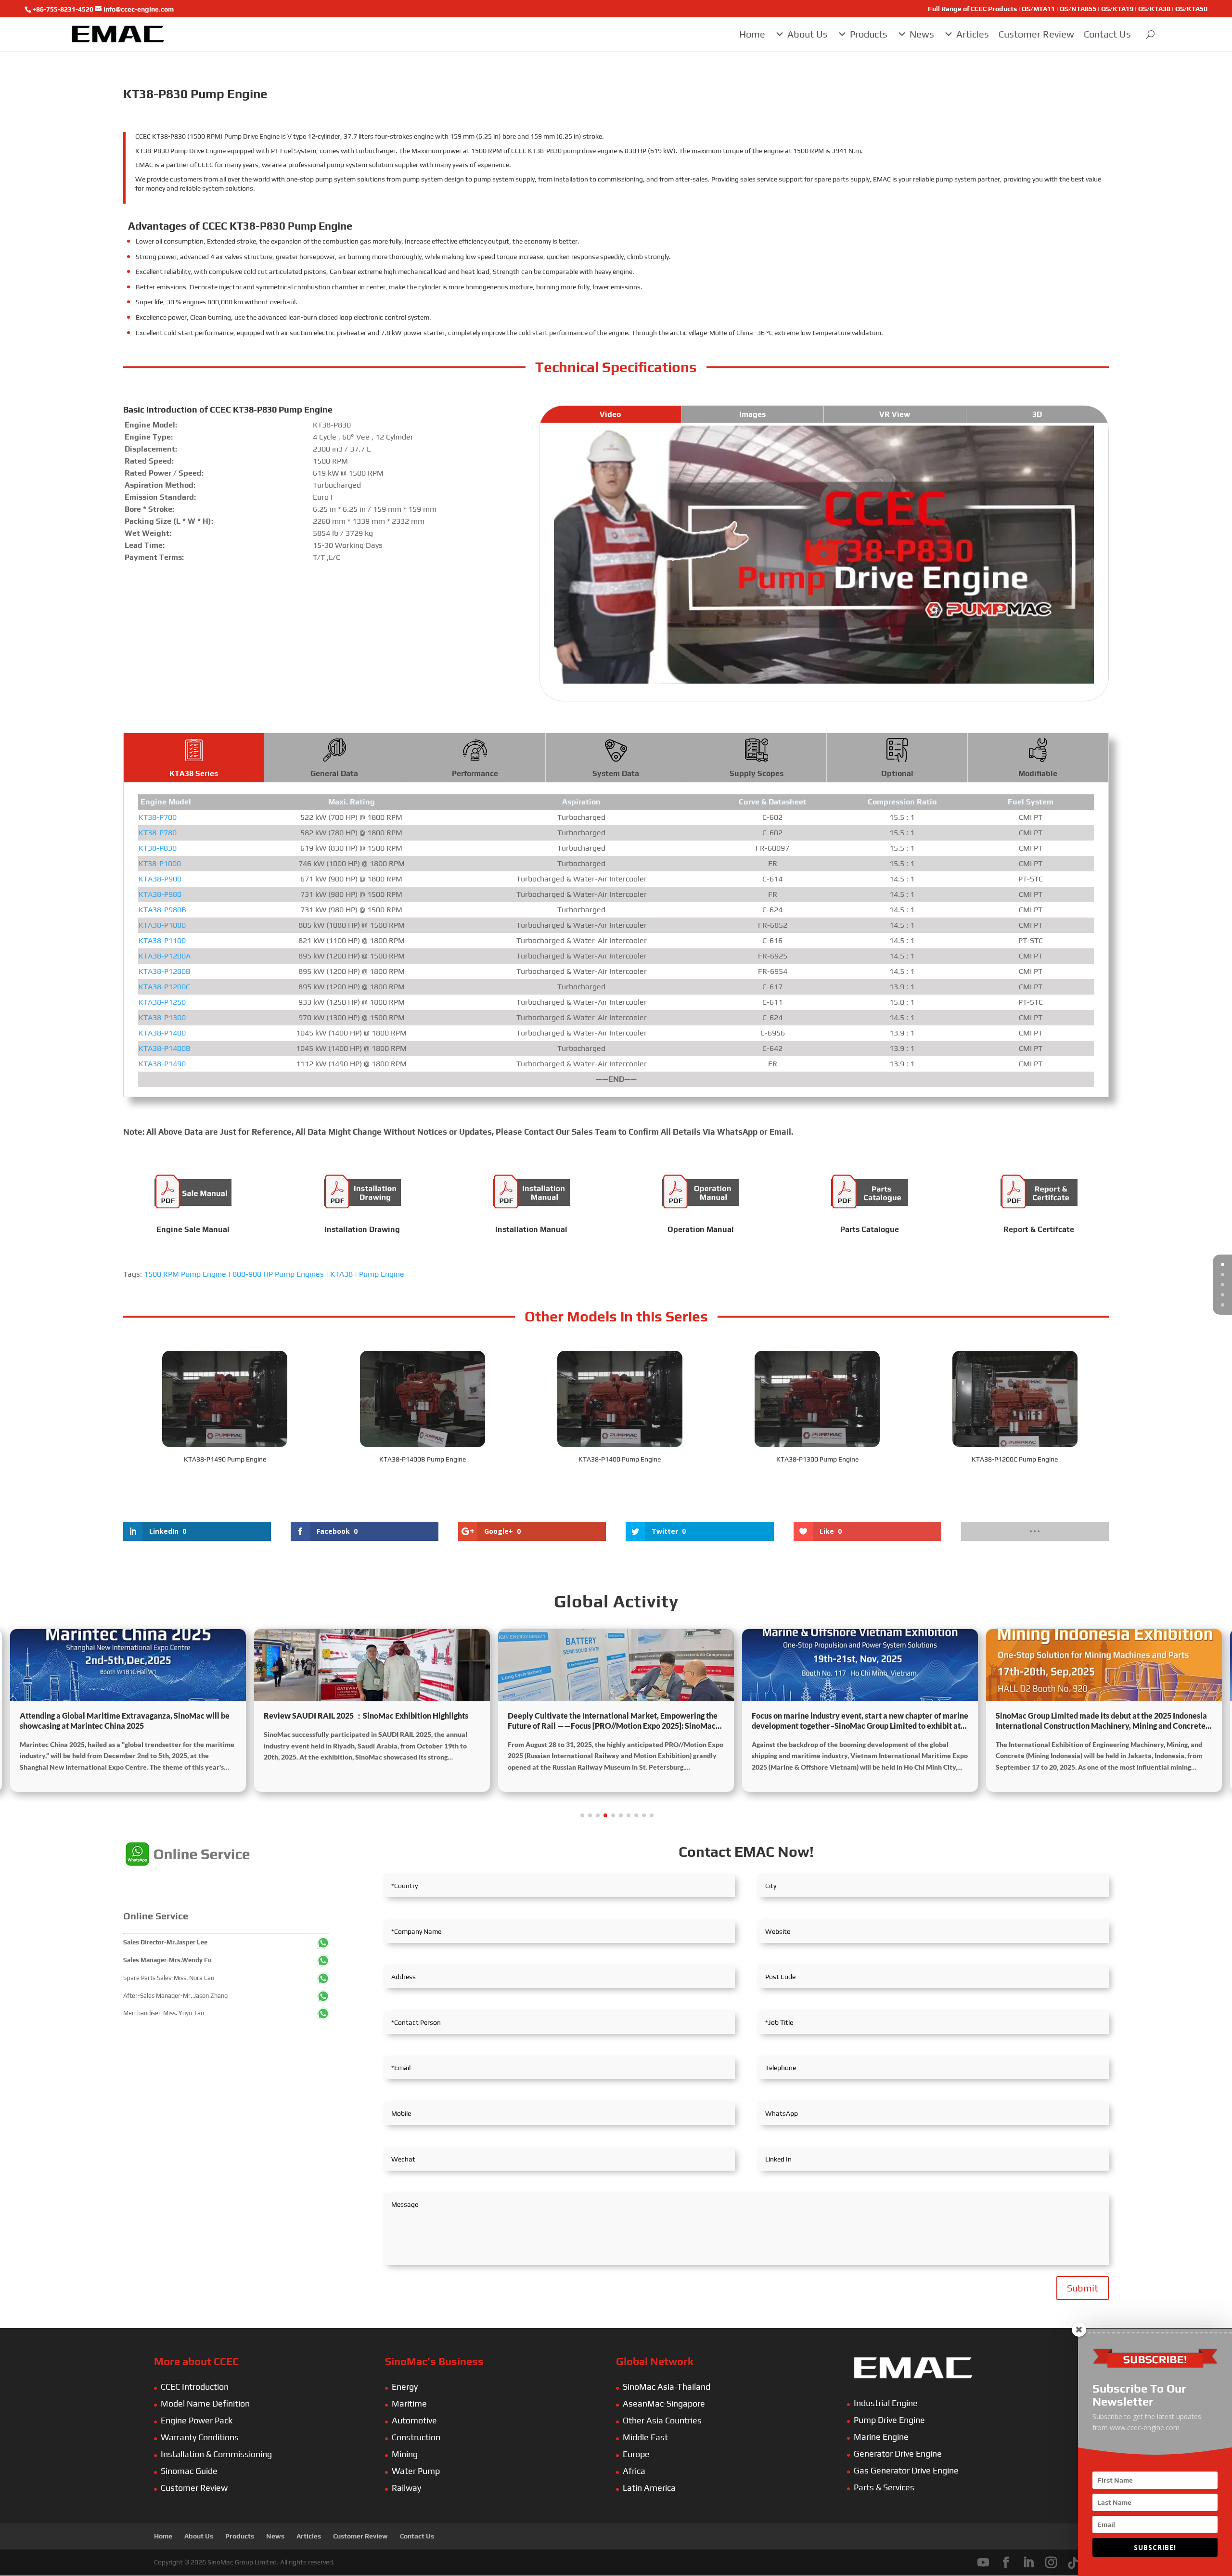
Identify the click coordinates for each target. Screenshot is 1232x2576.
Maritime (409, 2403)
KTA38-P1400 (162, 1033)
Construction (416, 2437)
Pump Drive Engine (889, 2420)
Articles (973, 34)
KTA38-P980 (160, 894)
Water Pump (416, 2471)
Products (869, 34)
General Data (334, 773)
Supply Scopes (757, 773)
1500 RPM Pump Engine (185, 1274)
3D (1037, 414)
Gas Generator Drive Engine (906, 2470)
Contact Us (1107, 34)
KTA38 (341, 1274)
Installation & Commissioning (216, 2454)
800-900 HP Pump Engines (278, 1274)
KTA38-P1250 (162, 1002)
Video (610, 414)
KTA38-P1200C (164, 987)
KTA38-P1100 (162, 940)
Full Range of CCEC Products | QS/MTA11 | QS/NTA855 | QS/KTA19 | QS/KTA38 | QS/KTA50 (1068, 9)
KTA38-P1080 (162, 925)
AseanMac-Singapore (664, 2403)
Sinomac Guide (189, 2471)
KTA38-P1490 (162, 1064)
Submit (1083, 2288)
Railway (406, 2488)
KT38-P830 (158, 848)
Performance (475, 773)
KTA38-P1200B (165, 971)
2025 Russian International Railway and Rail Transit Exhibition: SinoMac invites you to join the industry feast (1094, 1721)
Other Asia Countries (662, 2420)
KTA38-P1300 (162, 1017)
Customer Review (1036, 34)
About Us (808, 34)
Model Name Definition (205, 2403)
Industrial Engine (886, 2403)
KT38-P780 (158, 833)
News (922, 34)
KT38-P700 (158, 817)
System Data (616, 773)
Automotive (414, 2420)
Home (752, 34)
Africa (634, 2471)
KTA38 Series (194, 773)
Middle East (645, 2437)
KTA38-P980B (162, 910)
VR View (895, 414)
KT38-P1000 (160, 863)
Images (752, 414)
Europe (636, 2454)
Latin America (649, 2488)
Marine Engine (881, 2437)
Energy (405, 2387)
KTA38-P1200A (165, 956)
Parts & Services (884, 2487)
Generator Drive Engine (898, 2453)
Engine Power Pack (197, 2420)
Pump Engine (382, 1274)
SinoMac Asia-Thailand (667, 2387)
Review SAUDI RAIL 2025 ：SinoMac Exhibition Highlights (122, 1715)
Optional (897, 773)
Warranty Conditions (200, 2437)
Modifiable (1038, 773)
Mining (405, 2454)
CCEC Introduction (195, 2387)
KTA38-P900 (160, 879)
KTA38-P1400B (165, 1048)
